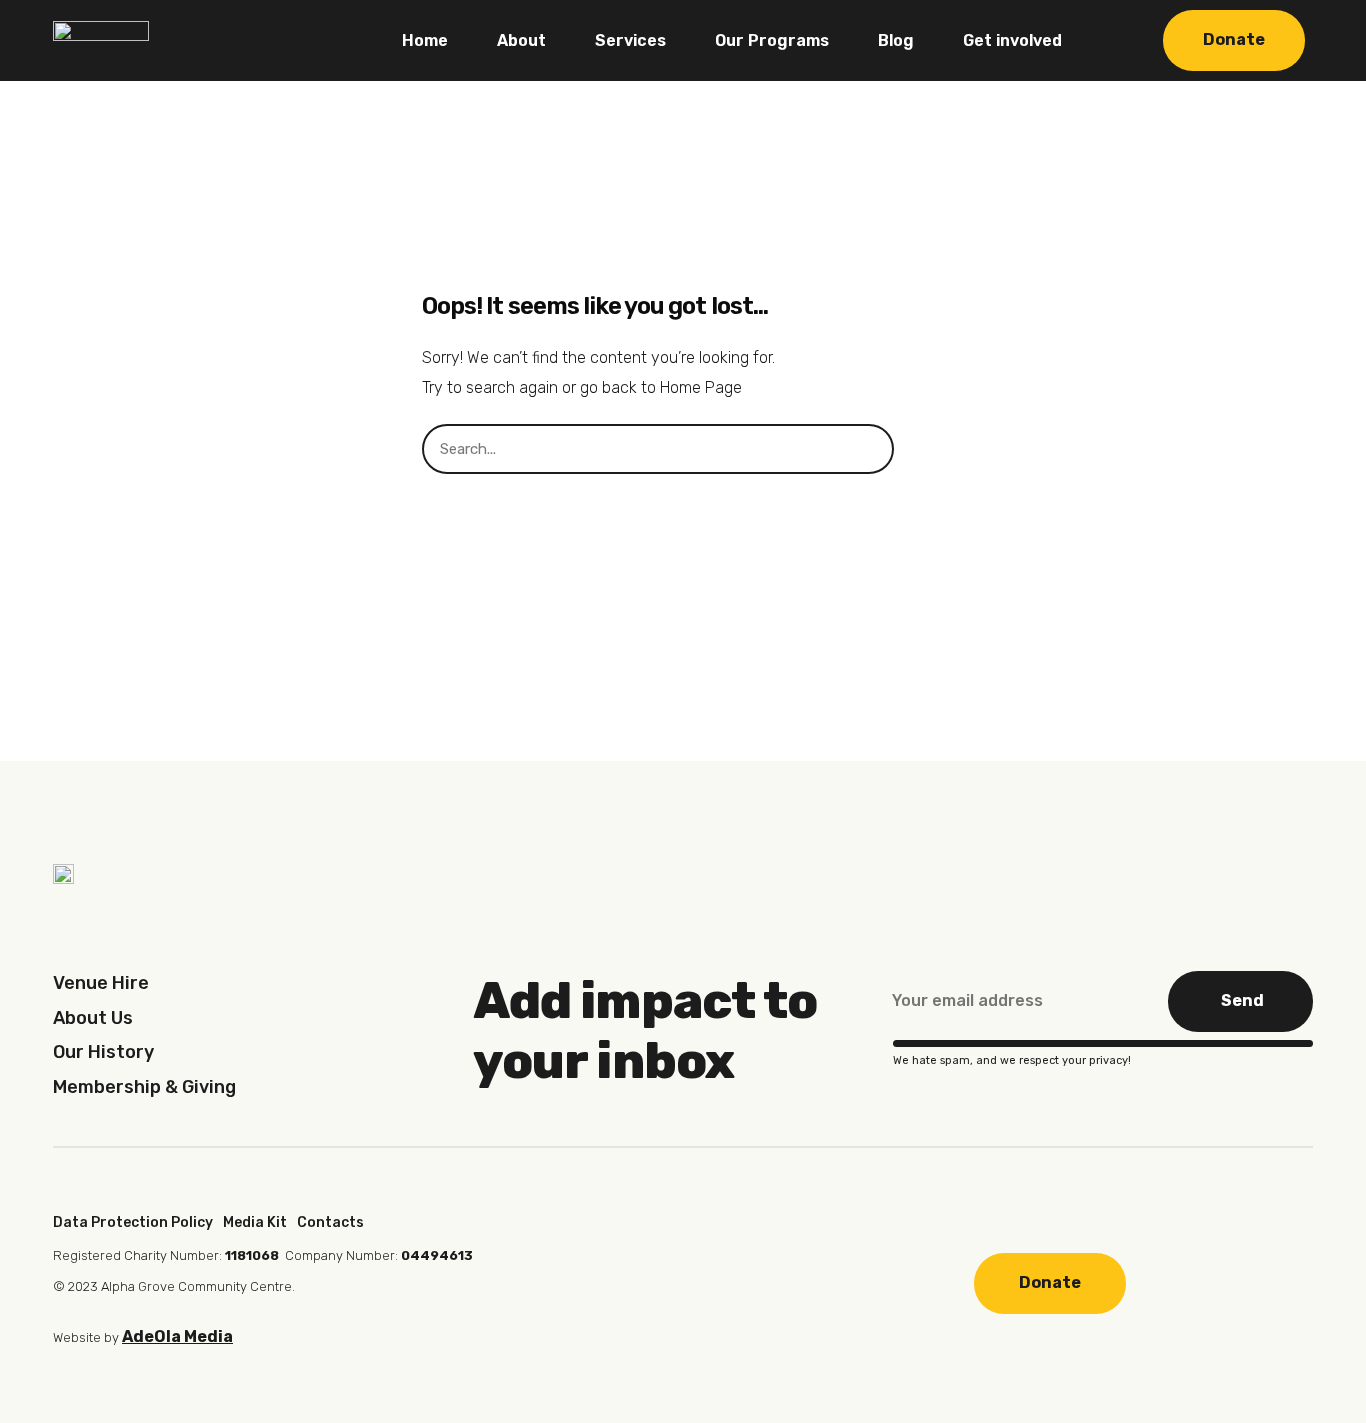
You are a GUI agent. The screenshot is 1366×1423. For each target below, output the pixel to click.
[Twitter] (725, 1286)
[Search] (919, 449)
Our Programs (772, 40)
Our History (103, 1052)
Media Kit (255, 1222)
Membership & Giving (144, 1087)
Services (630, 40)
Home (425, 40)
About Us (93, 1018)
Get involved (1012, 40)
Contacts (330, 1222)
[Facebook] (601, 1286)
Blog (896, 40)
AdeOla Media (177, 1336)
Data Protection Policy (133, 1222)
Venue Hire (101, 983)
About (521, 40)
